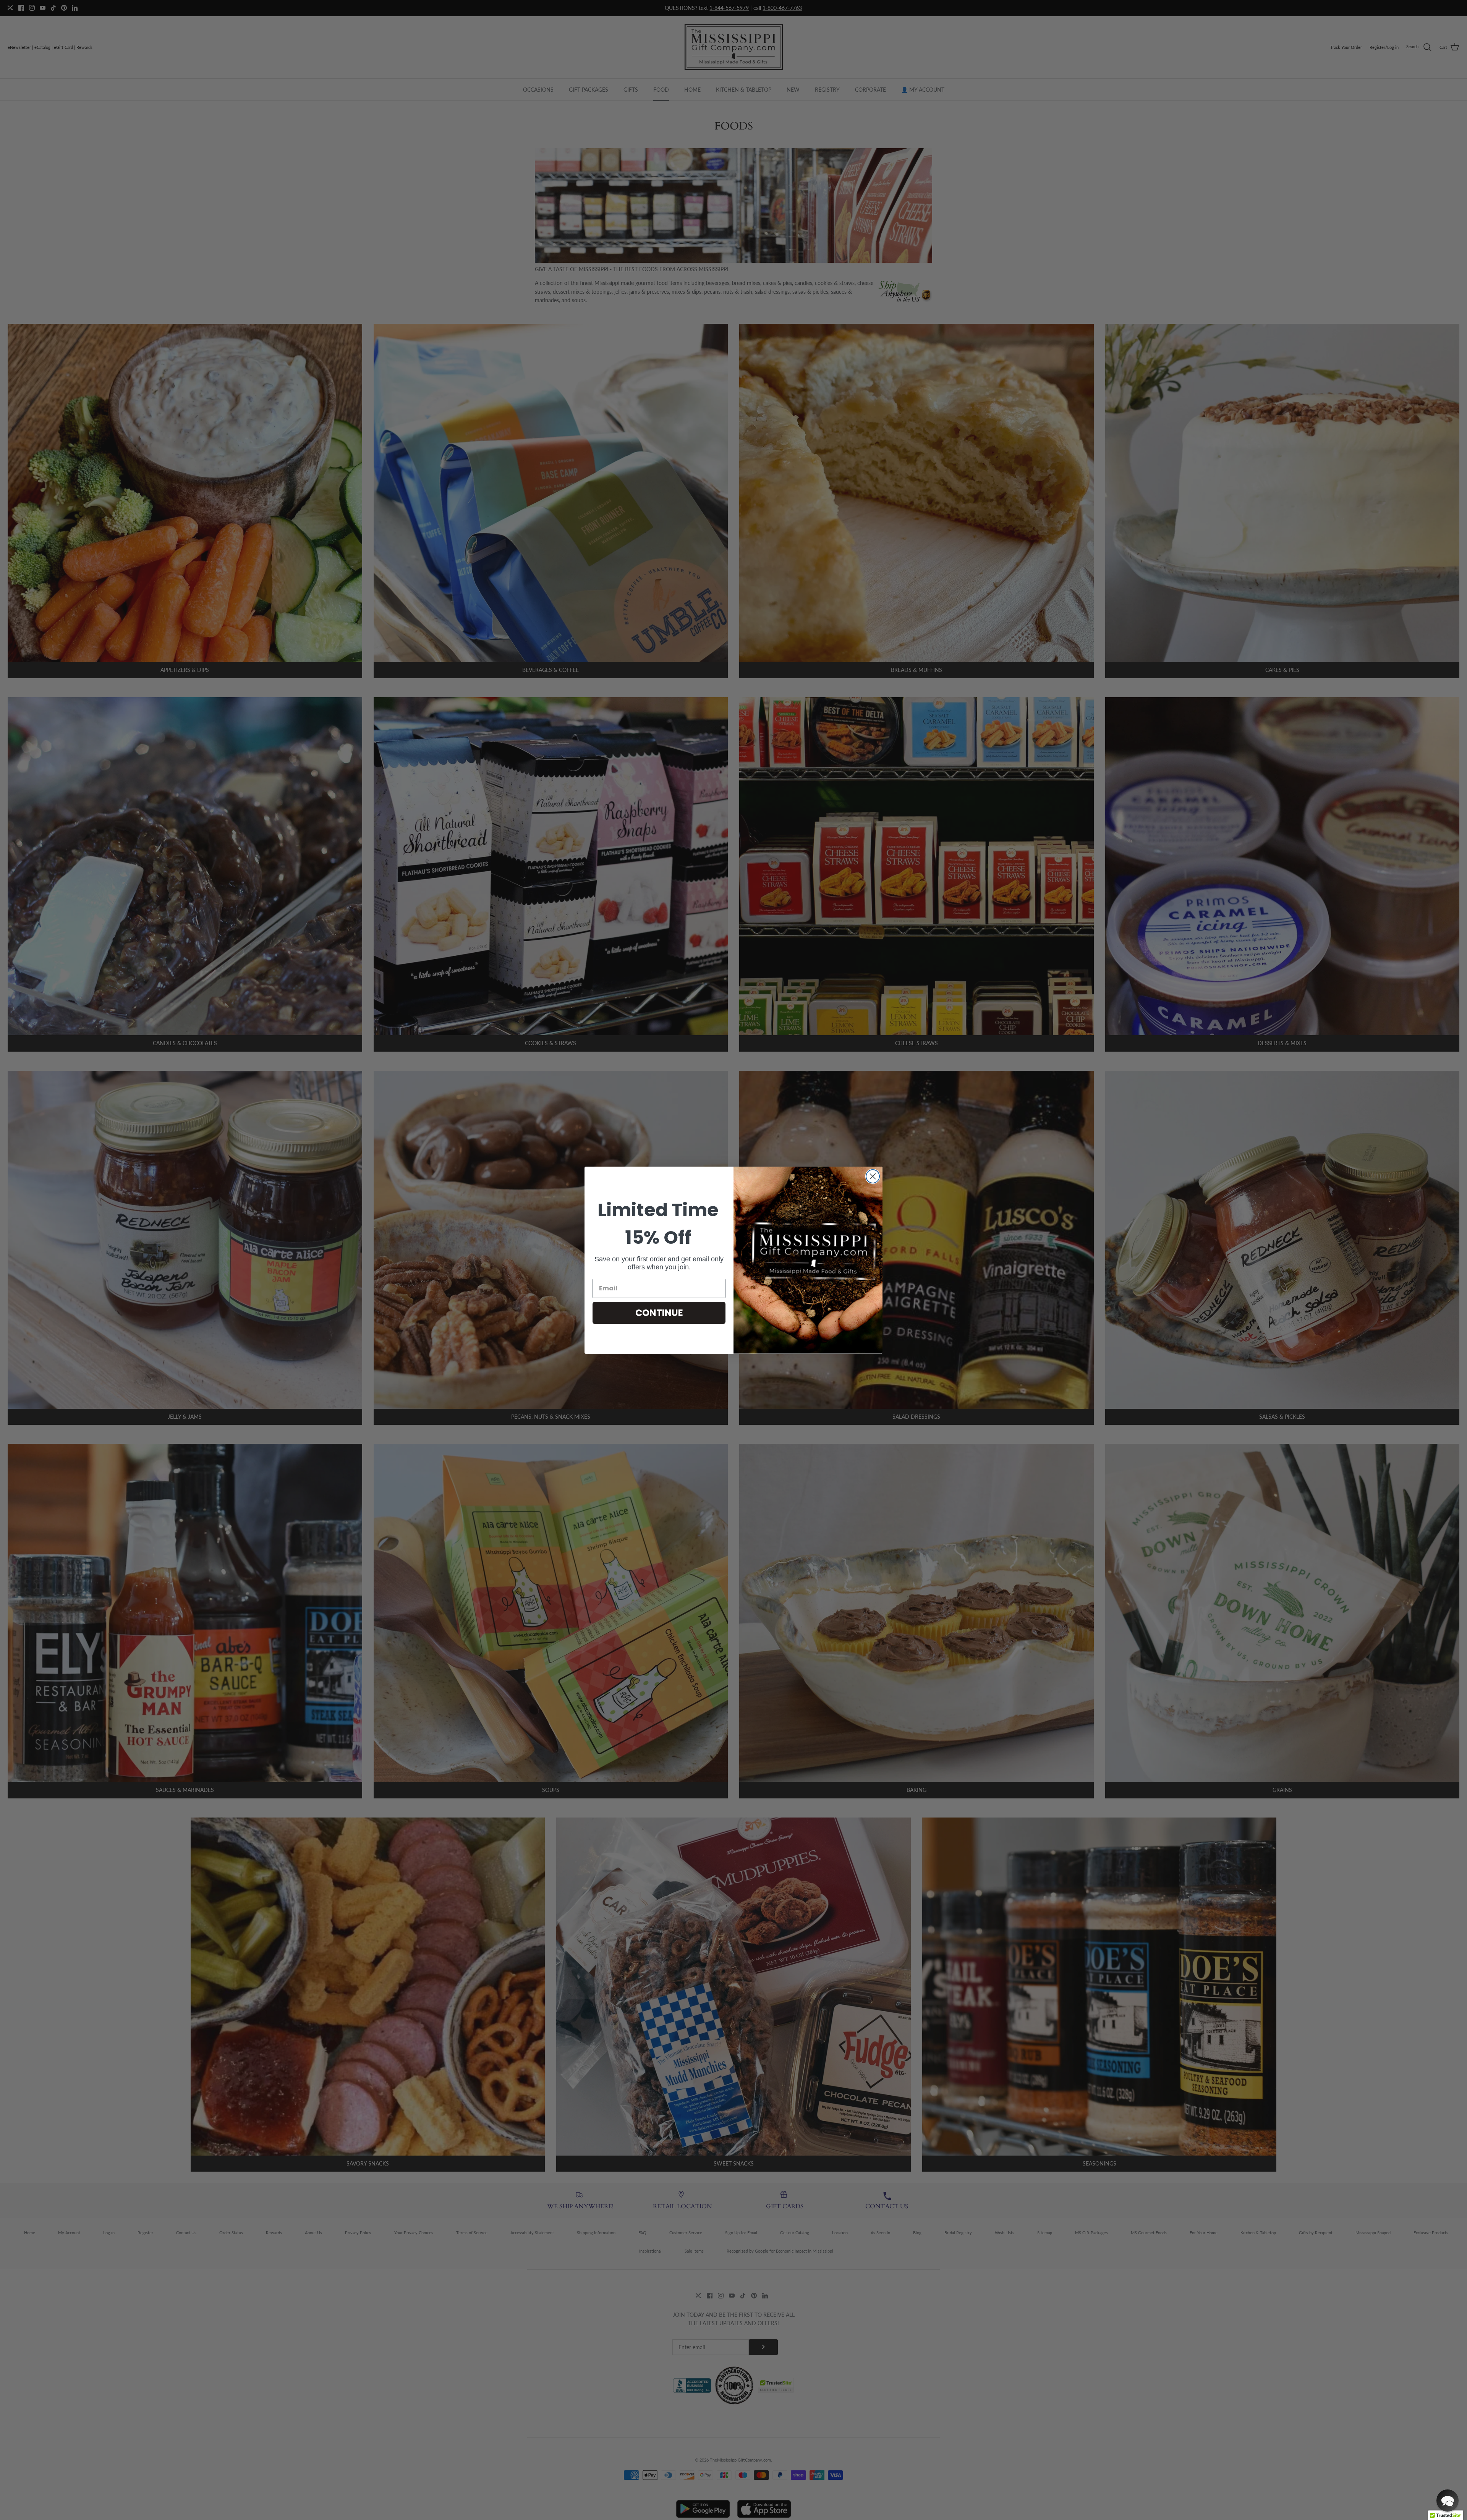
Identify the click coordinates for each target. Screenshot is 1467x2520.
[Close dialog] (873, 1176)
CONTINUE (659, 1313)
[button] (1448, 2501)
